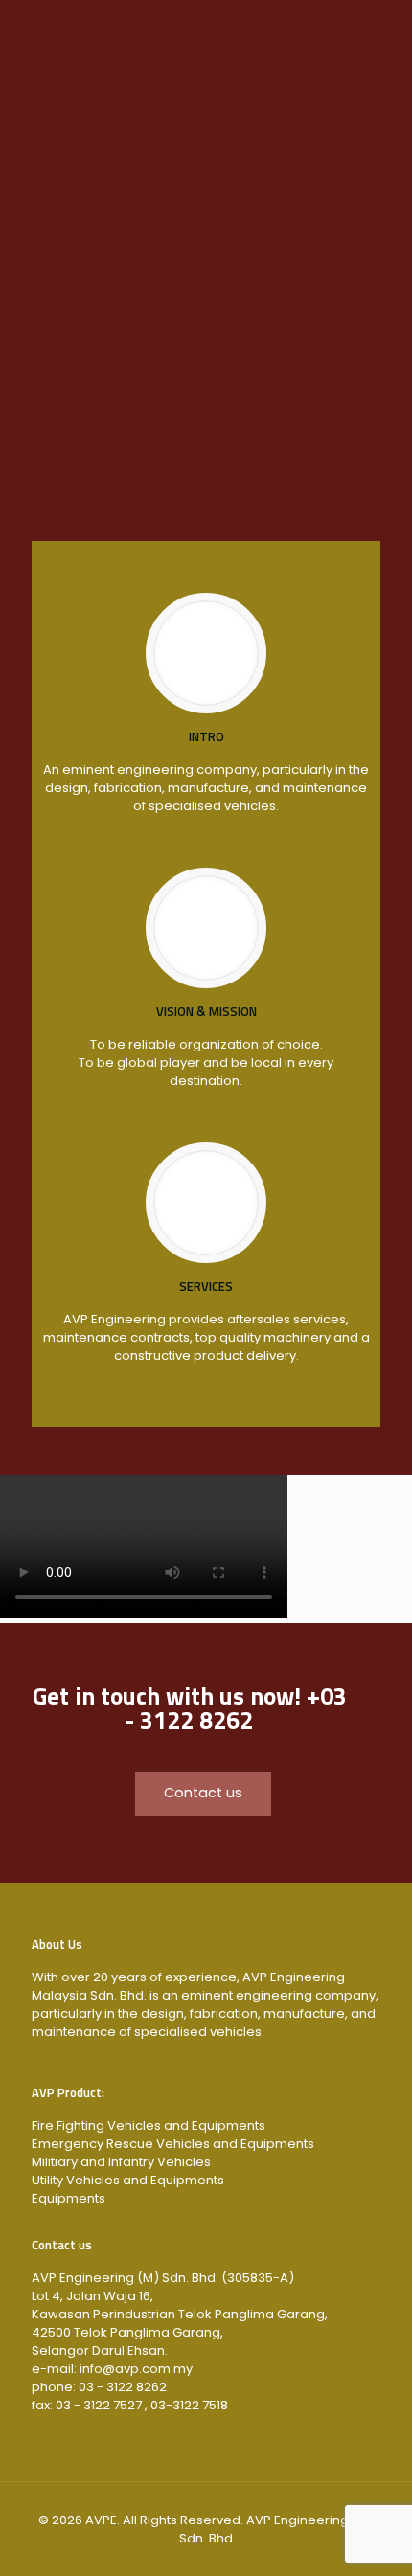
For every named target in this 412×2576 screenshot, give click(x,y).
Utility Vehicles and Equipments (128, 2180)
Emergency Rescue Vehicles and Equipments (173, 2144)
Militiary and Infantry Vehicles (121, 2162)
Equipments (69, 2198)
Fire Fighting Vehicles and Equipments (149, 2125)
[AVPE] (206, 38)
